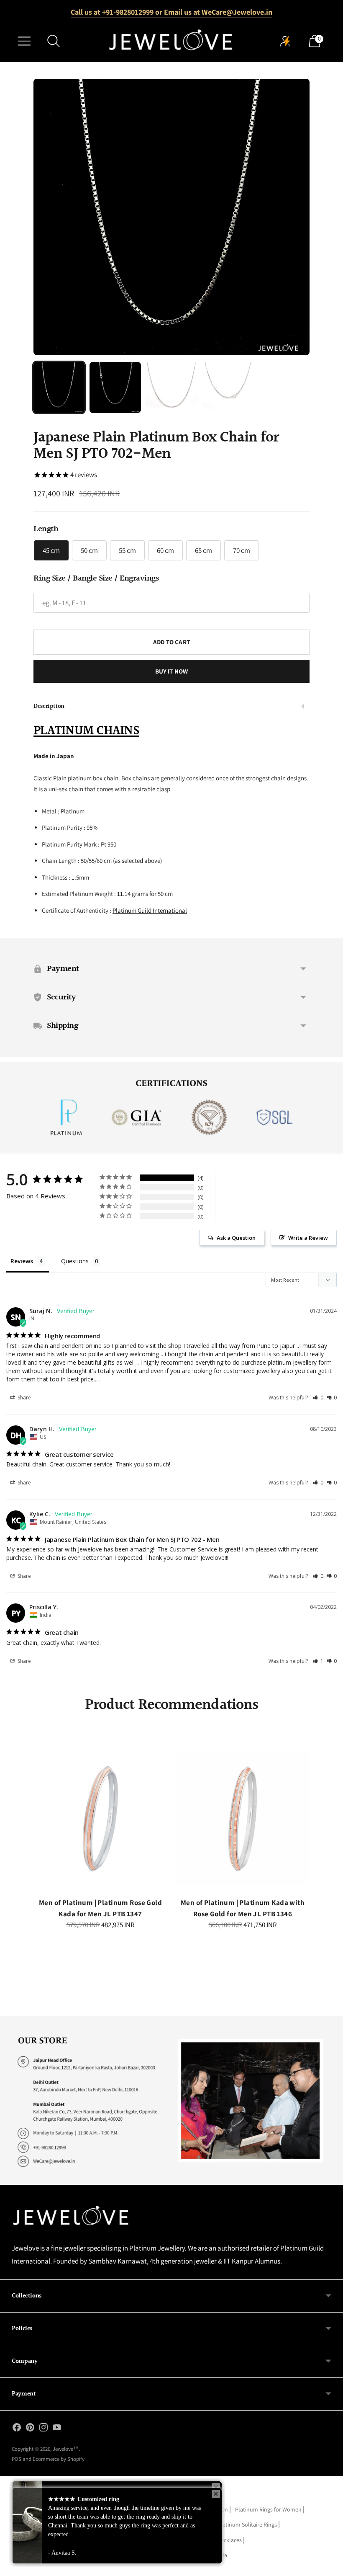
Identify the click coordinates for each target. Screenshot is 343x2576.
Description (49, 706)
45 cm (51, 550)
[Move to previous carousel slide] (36, 1826)
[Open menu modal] (24, 41)
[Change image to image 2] (115, 387)
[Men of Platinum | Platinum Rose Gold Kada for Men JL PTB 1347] (100, 1818)
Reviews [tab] (22, 1261)
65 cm (203, 550)
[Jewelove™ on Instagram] (44, 2429)
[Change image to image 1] (59, 387)
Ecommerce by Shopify (59, 2459)
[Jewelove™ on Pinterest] (30, 2429)
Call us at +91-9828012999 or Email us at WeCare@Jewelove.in (171, 12)
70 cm (242, 550)
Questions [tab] (75, 1261)
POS (17, 2459)
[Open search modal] (54, 41)
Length (46, 529)
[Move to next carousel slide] (307, 1826)
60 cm (165, 550)
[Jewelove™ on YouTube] (57, 2429)
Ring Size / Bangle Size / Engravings (96, 578)
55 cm (127, 550)
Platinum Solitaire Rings (247, 2524)
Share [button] (24, 1398)
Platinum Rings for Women (268, 2509)
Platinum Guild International (150, 910)
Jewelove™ (66, 2449)
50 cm (89, 550)
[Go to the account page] (285, 41)
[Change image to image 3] (171, 387)
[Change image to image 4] (228, 387)
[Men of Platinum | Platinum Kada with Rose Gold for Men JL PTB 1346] (243, 1818)
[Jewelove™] (171, 41)
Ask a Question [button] (236, 1238)
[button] (318, 1398)
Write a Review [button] (308, 1238)
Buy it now (172, 671)
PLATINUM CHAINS (86, 731)
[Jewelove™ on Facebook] (17, 2429)
